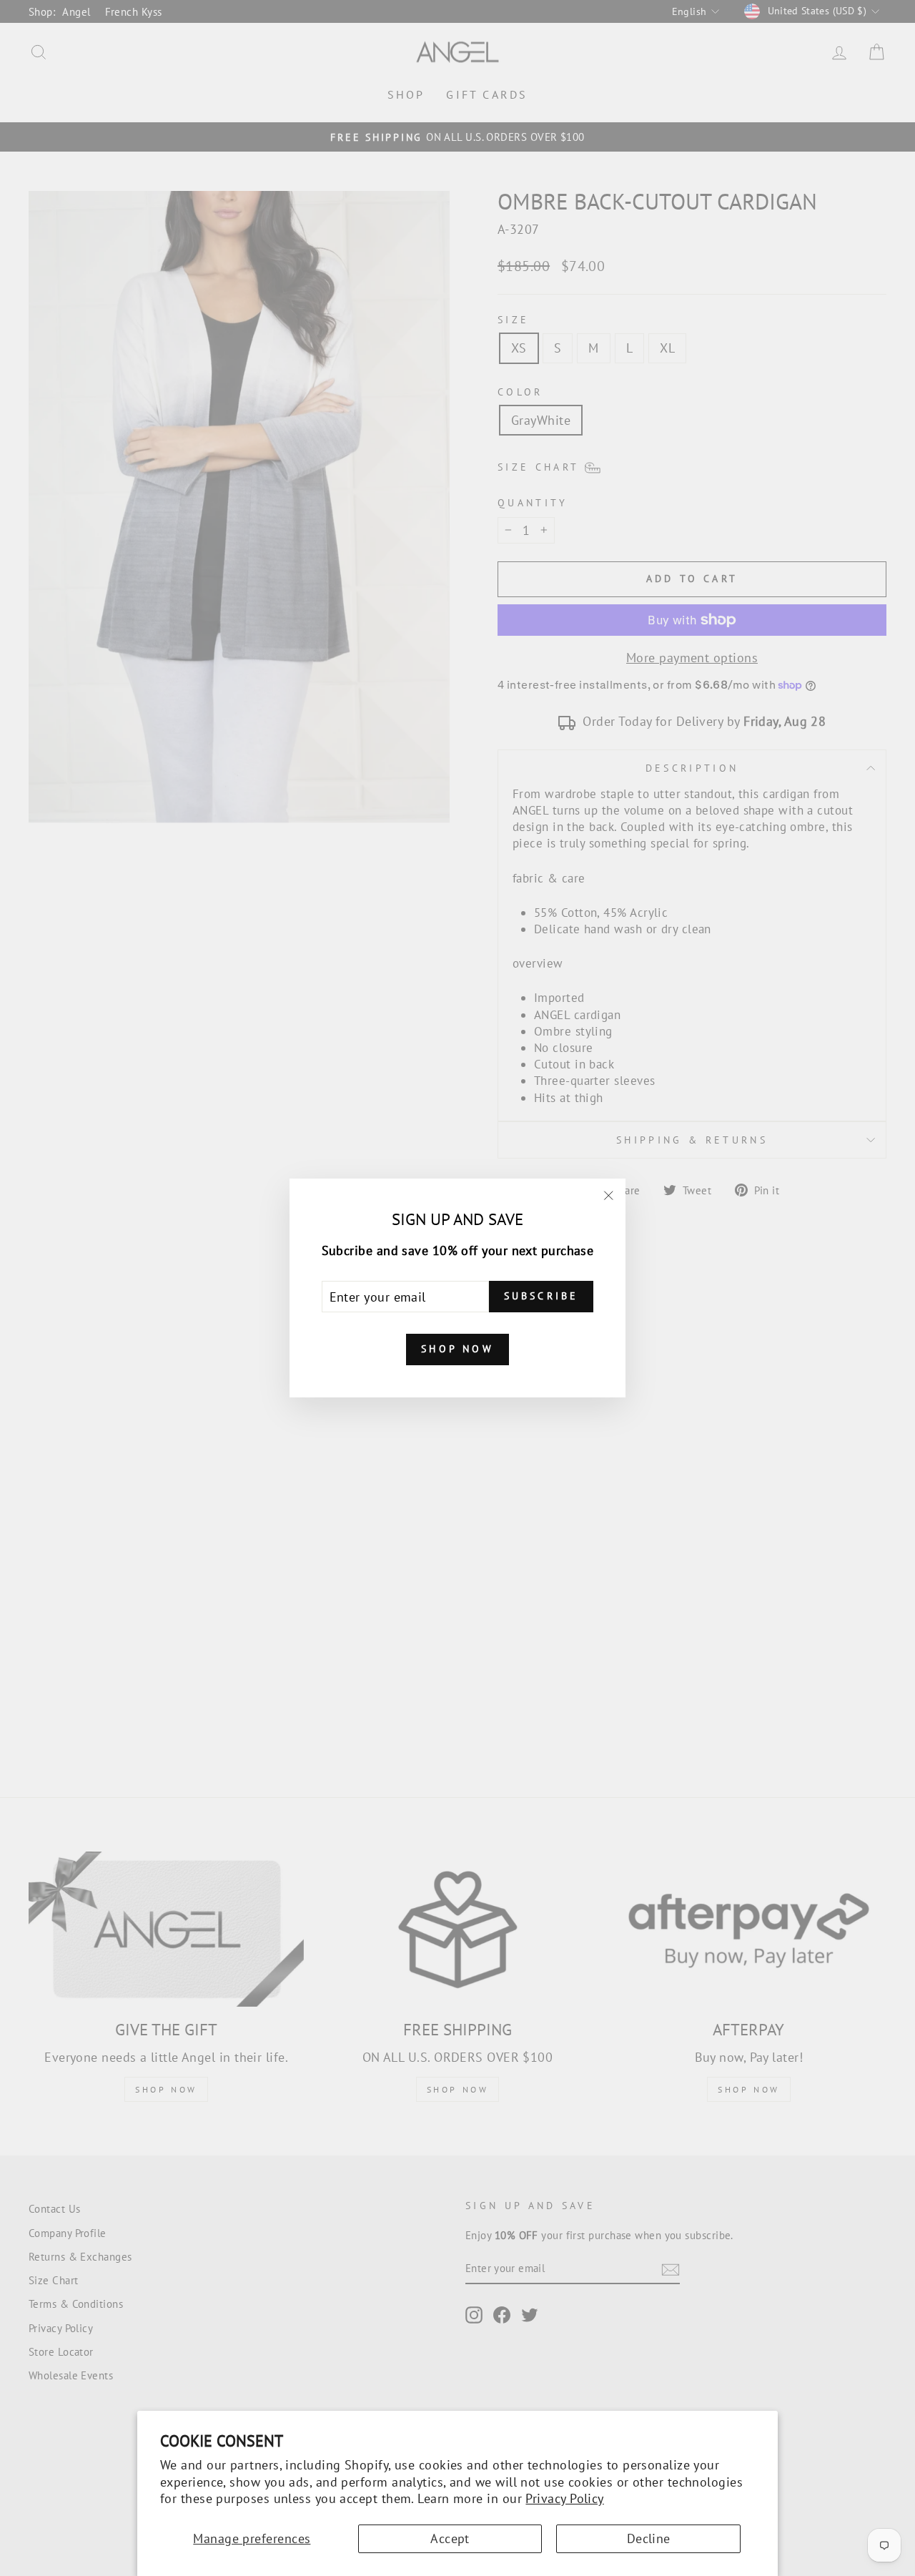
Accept (450, 2538)
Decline (649, 2538)
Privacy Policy (564, 2498)
